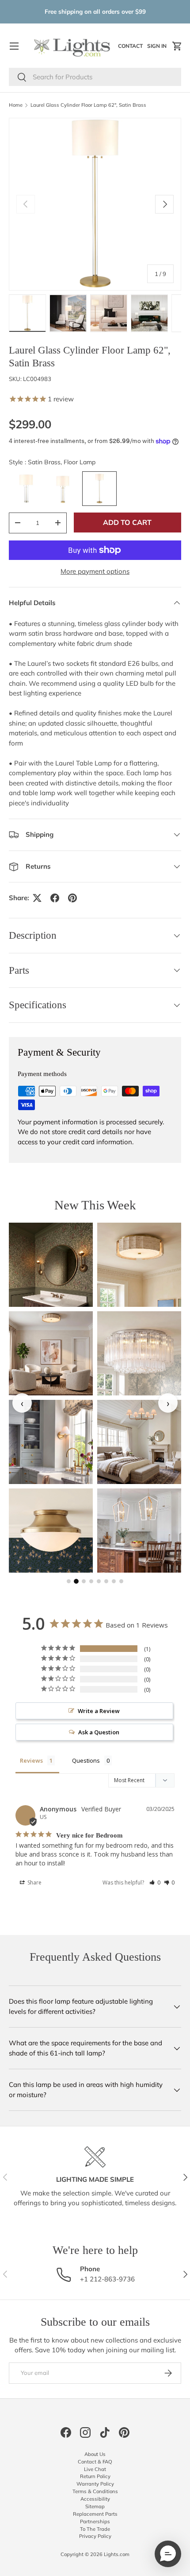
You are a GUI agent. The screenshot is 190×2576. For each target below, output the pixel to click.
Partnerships (95, 2522)
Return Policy (95, 2476)
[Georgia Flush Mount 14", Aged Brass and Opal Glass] (51, 1531)
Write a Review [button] (99, 1711)
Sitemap (95, 2506)
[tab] (69, 1581)
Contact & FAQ (95, 2462)
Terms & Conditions (95, 2491)
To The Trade (95, 2529)
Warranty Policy (95, 2484)
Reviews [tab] (31, 1760)
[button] (177, 46)
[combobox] (95, 77)
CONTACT (131, 48)
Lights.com (117, 2554)
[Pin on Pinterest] (72, 898)
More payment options (95, 571)
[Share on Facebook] (55, 898)
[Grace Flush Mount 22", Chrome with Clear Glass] (139, 1353)
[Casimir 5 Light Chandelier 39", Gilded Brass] (139, 1442)
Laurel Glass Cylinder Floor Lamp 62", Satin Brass (88, 105)
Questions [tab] (86, 1760)
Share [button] (34, 1882)
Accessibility (95, 2499)
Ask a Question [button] (99, 1732)
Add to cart (127, 522)
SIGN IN (158, 48)
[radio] (26, 489)
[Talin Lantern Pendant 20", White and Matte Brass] (139, 1531)
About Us (95, 2454)
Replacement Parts (95, 2514)
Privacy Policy (95, 2536)
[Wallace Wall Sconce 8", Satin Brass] (51, 1442)
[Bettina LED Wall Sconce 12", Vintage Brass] (51, 1265)
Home (16, 105)
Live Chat (95, 2469)
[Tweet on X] (37, 898)
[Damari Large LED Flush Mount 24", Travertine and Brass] (51, 1353)
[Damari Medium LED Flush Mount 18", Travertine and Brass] (139, 1265)
